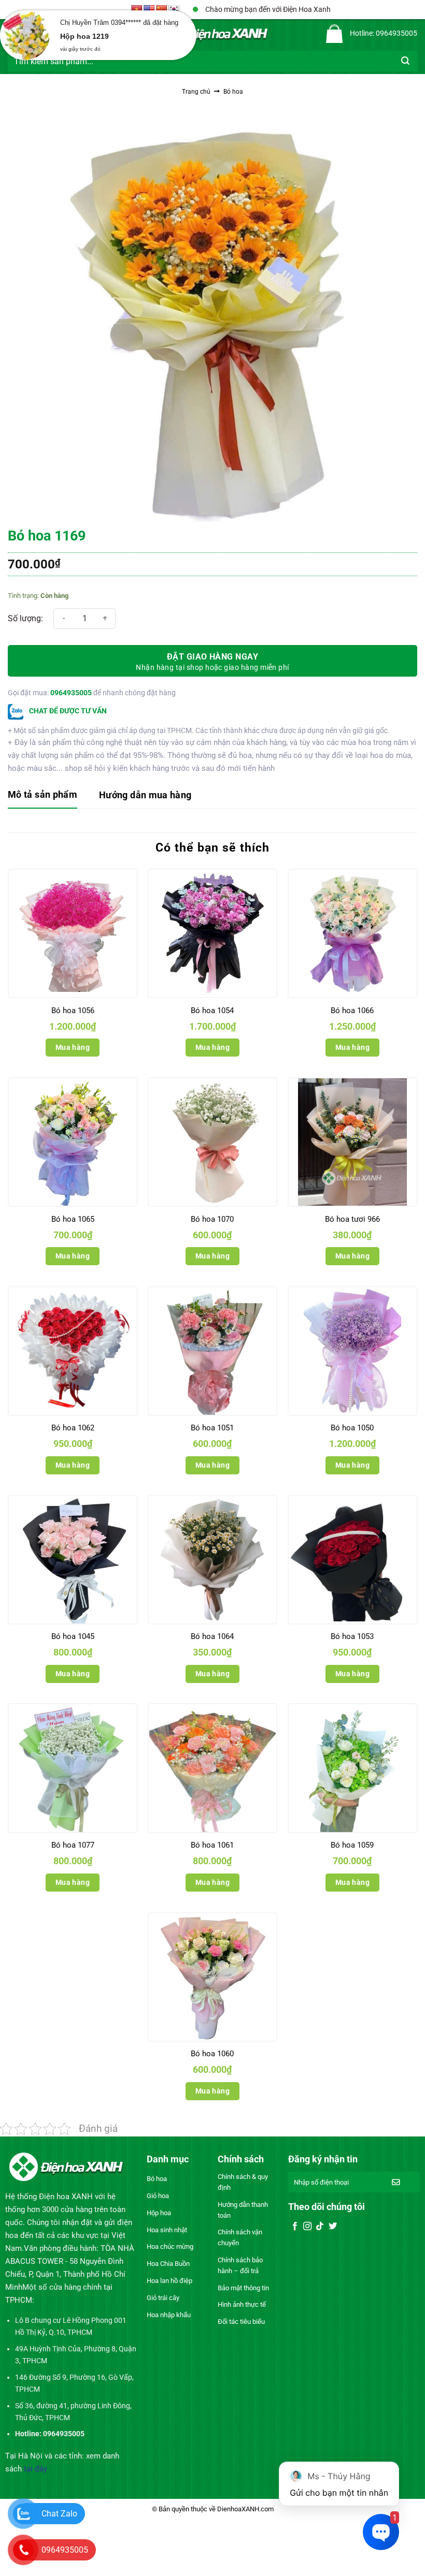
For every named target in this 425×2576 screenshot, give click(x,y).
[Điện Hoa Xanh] (212, 34)
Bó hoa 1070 (212, 1219)
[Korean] (174, 10)
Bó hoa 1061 (212, 1845)
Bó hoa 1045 (73, 1636)
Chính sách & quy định (243, 2182)
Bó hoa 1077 (73, 1845)
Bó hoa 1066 (352, 1011)
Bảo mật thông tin (243, 2288)
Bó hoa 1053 (352, 1636)
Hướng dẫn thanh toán (243, 2210)
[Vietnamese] (137, 10)
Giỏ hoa (158, 2196)
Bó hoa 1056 (73, 1011)
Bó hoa (233, 92)
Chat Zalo (59, 2514)
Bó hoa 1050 (352, 1428)
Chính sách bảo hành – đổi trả (240, 2265)
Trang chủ (196, 92)
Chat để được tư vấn (67, 711)
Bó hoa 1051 (212, 1428)
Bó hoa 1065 (73, 1219)
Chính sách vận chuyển (240, 2237)
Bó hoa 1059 (352, 1845)
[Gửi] (406, 61)
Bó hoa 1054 (212, 1011)
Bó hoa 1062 (73, 1428)
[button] (16, 34)
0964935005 (71, 693)
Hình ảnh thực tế (242, 2304)
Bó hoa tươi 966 (352, 1219)
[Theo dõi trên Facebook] (295, 2227)
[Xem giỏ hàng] (334, 34)
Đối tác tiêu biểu (241, 2322)
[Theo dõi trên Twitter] (333, 2227)
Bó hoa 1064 (212, 1636)
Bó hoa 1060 (212, 2054)
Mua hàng (73, 1047)
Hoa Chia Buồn (168, 2264)
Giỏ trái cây (163, 2298)
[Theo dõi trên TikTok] (320, 2227)
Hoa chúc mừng (170, 2246)
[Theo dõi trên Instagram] (307, 2227)
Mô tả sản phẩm (42, 794)
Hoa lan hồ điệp (169, 2281)
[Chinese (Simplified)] (162, 10)
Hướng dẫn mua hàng (145, 795)
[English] (149, 10)
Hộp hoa (159, 2213)
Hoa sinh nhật (167, 2230)
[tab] (42, 795)
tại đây (36, 2469)
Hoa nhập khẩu (169, 2315)
